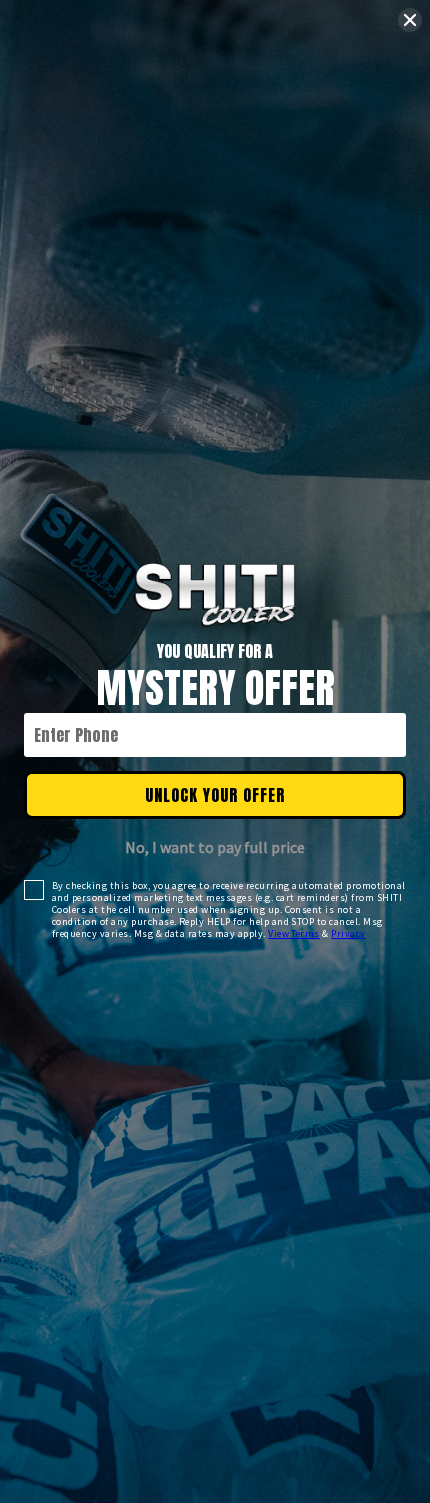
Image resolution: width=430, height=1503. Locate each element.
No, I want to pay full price (215, 847)
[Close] (410, 20)
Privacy (348, 933)
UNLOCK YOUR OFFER (215, 795)
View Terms (294, 933)
